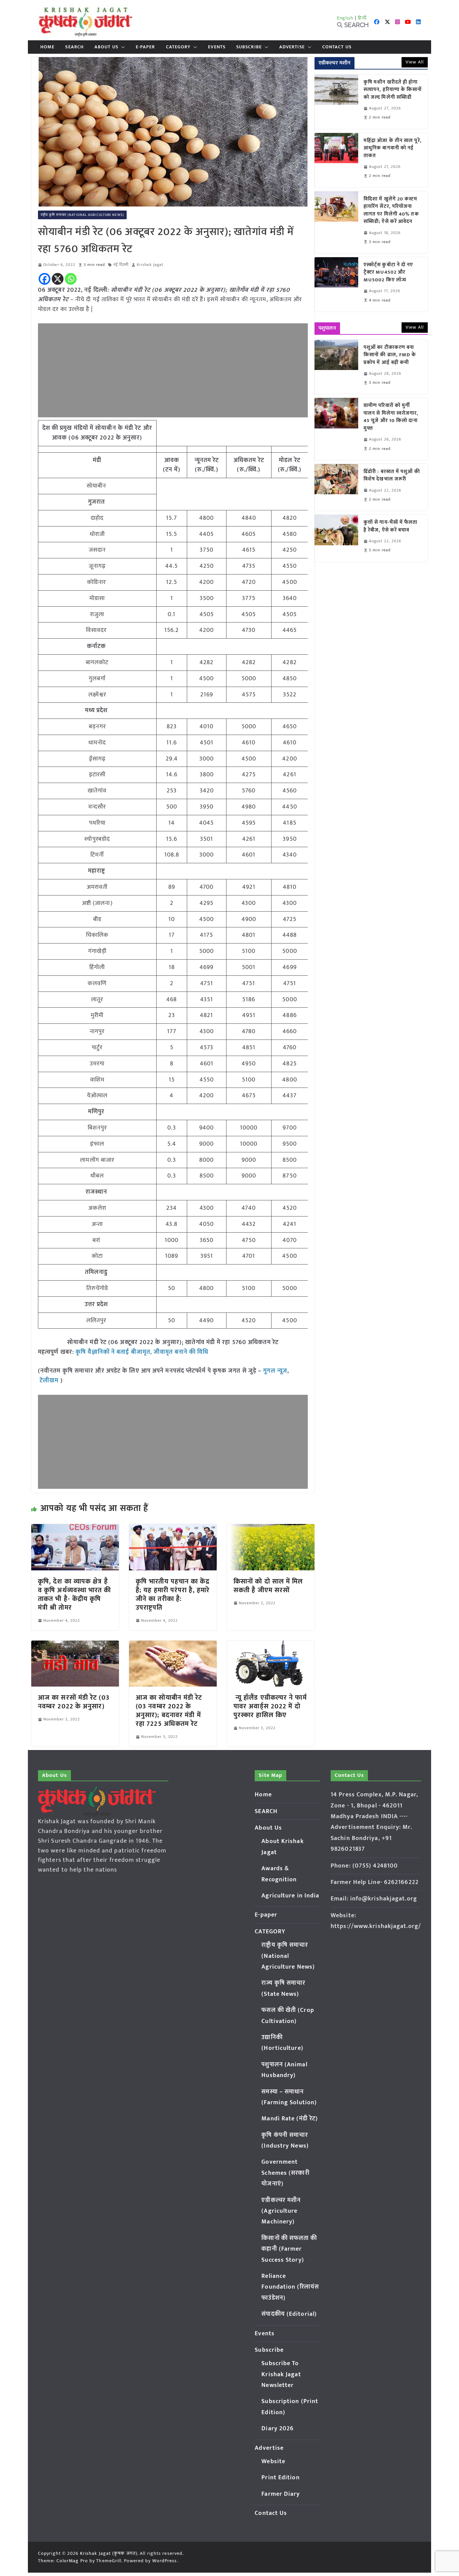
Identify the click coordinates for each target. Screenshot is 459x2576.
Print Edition (280, 2478)
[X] (58, 279)
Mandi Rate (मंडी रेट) (290, 2119)
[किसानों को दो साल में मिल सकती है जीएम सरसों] (271, 1529)
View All (415, 62)
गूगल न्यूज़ (274, 1371)
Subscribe (249, 47)
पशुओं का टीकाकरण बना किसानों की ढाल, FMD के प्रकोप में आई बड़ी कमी (390, 355)
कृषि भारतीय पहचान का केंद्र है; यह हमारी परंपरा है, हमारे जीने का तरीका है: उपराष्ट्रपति (173, 1595)
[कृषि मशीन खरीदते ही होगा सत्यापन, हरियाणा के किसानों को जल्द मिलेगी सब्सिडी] (336, 102)
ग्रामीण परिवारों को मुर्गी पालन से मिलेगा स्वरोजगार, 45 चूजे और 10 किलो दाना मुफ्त (391, 417)
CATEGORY (178, 47)
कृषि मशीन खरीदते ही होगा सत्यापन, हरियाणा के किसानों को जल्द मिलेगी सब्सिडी (393, 90)
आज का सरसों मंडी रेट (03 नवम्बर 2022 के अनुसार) (74, 1702)
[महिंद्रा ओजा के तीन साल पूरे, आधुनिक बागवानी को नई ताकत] (336, 160)
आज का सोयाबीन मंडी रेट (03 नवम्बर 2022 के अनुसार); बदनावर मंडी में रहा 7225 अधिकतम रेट (169, 1711)
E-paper (145, 47)
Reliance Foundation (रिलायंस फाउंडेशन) (290, 2287)
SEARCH (74, 47)
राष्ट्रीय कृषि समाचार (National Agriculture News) (82, 215)
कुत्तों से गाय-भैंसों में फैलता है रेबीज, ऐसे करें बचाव (391, 526)
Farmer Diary (281, 2494)
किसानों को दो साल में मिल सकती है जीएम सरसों (268, 1586)
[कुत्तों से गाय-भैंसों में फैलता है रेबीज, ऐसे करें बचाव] (336, 538)
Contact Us (337, 47)
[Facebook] (45, 279)
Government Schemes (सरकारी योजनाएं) (285, 2173)
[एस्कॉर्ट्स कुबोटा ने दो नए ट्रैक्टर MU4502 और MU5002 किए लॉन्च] (336, 284)
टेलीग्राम (50, 1381)
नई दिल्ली (121, 265)
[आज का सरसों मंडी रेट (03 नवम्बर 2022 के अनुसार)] (75, 1645)
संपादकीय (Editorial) (289, 2314)
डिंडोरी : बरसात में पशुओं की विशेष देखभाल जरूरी (392, 476)
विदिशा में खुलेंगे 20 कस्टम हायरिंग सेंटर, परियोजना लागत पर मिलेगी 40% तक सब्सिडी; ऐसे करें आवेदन (391, 211)
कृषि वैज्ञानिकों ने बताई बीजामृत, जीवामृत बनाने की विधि (142, 1352)
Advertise (292, 47)
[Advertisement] (173, 370)
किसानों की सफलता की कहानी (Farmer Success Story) (289, 2249)
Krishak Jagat (150, 265)
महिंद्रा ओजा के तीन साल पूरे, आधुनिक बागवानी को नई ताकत (393, 148)
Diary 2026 (278, 2429)
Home (47, 47)
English (345, 18)
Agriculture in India (290, 1896)
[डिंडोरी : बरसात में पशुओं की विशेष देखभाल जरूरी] (336, 487)
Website (273, 2462)
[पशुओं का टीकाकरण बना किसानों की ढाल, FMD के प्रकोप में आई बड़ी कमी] (336, 367)
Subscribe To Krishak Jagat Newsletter (281, 2374)
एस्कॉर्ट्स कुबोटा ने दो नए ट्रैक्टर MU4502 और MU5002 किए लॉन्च (388, 273)
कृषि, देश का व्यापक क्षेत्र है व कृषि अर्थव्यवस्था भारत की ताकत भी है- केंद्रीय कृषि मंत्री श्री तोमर (75, 1595)
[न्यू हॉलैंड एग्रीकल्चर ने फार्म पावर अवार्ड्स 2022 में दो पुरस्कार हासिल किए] (271, 1645)
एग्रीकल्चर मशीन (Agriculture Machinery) (281, 2211)
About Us (106, 47)
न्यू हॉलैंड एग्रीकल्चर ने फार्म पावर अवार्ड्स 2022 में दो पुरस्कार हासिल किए (270, 1706)
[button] (122, 47)
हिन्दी (362, 18)
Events (217, 47)
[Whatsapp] (71, 279)
